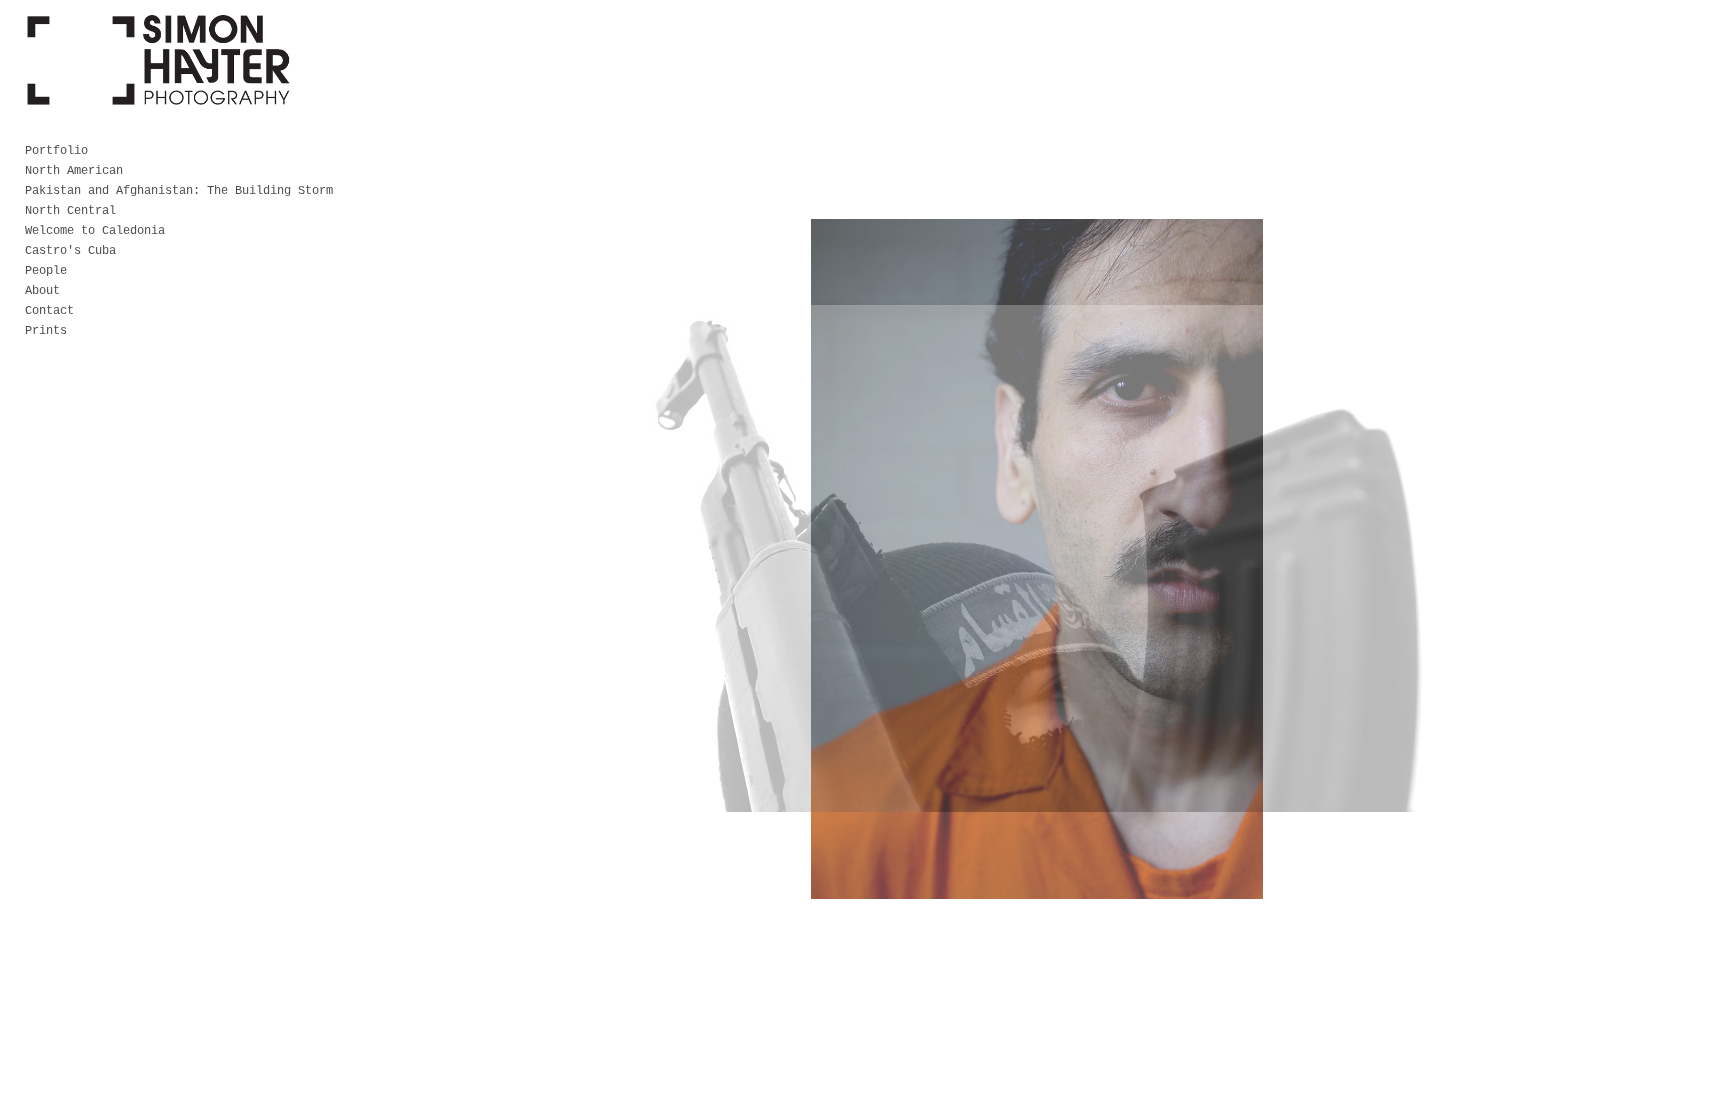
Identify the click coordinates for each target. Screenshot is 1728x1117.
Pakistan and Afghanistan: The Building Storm (179, 191)
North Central (70, 211)
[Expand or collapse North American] (136, 171)
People (46, 271)
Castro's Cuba (70, 251)
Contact (49, 311)
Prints (46, 331)
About (42, 291)
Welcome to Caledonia (95, 231)
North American (74, 171)
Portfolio (56, 151)
